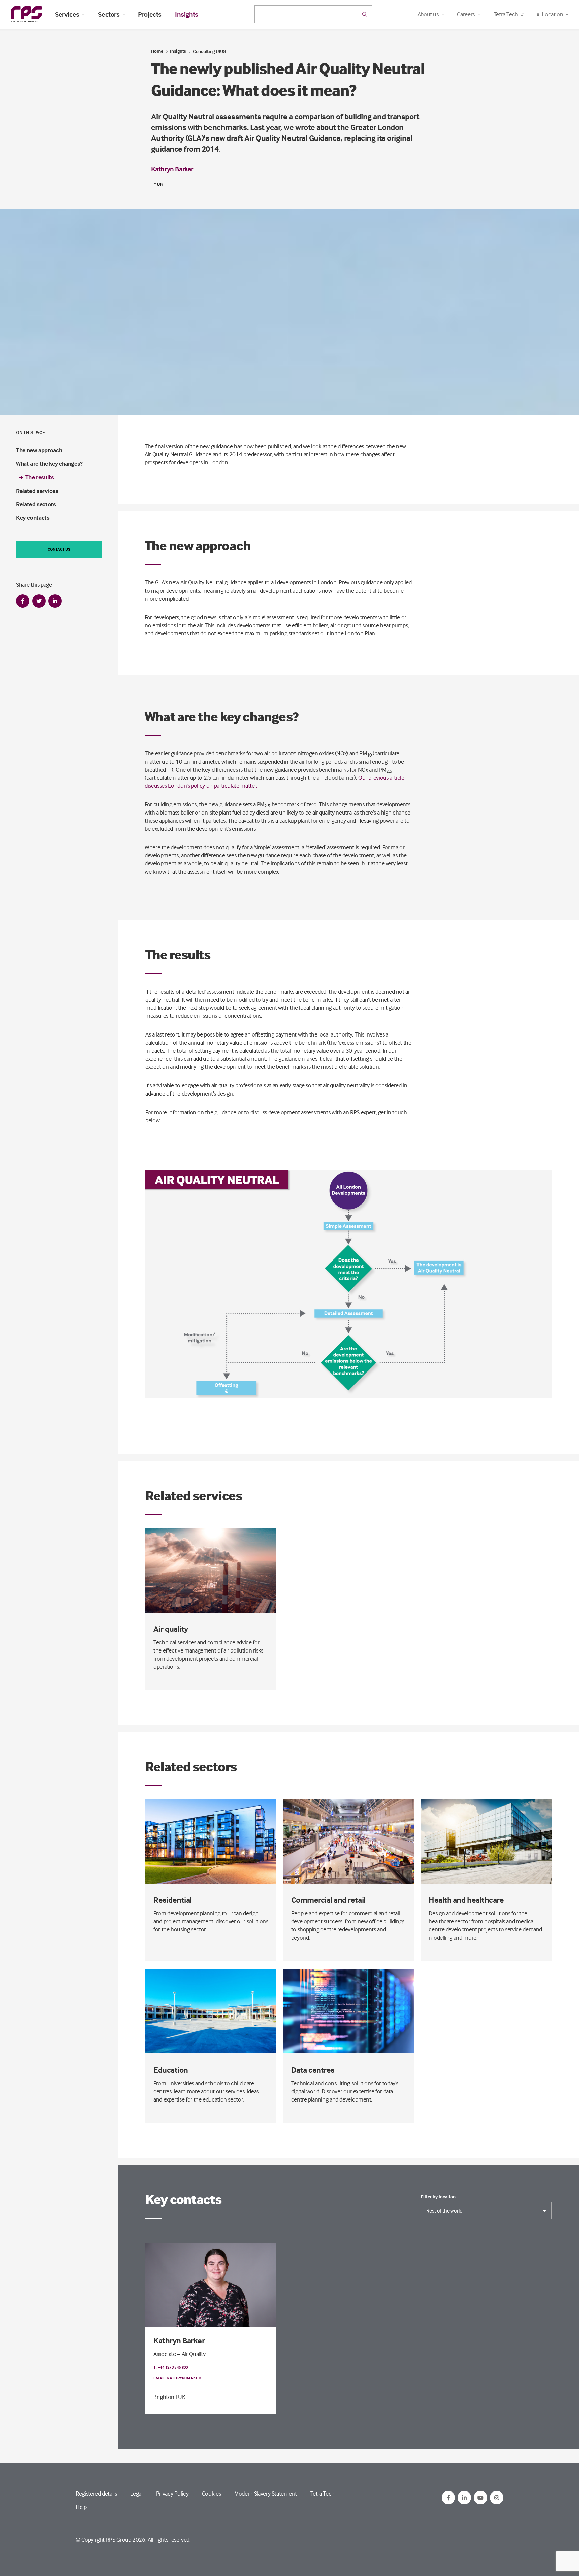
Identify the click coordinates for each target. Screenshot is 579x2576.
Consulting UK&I (210, 51)
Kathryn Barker (172, 169)
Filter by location (438, 2197)
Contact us (59, 549)
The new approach (39, 450)
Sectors (109, 14)
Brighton (164, 2397)
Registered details (96, 2493)
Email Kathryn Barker (177, 2378)
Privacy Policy (172, 2493)
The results (40, 477)
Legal (137, 2493)
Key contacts (33, 518)
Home (157, 51)
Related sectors (36, 504)
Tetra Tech (506, 14)
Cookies (211, 2493)
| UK (180, 2397)
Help (81, 2507)
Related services (37, 491)
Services (67, 14)
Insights (187, 14)
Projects (150, 14)
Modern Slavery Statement (265, 2493)
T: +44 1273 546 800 (171, 2367)
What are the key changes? (49, 464)
